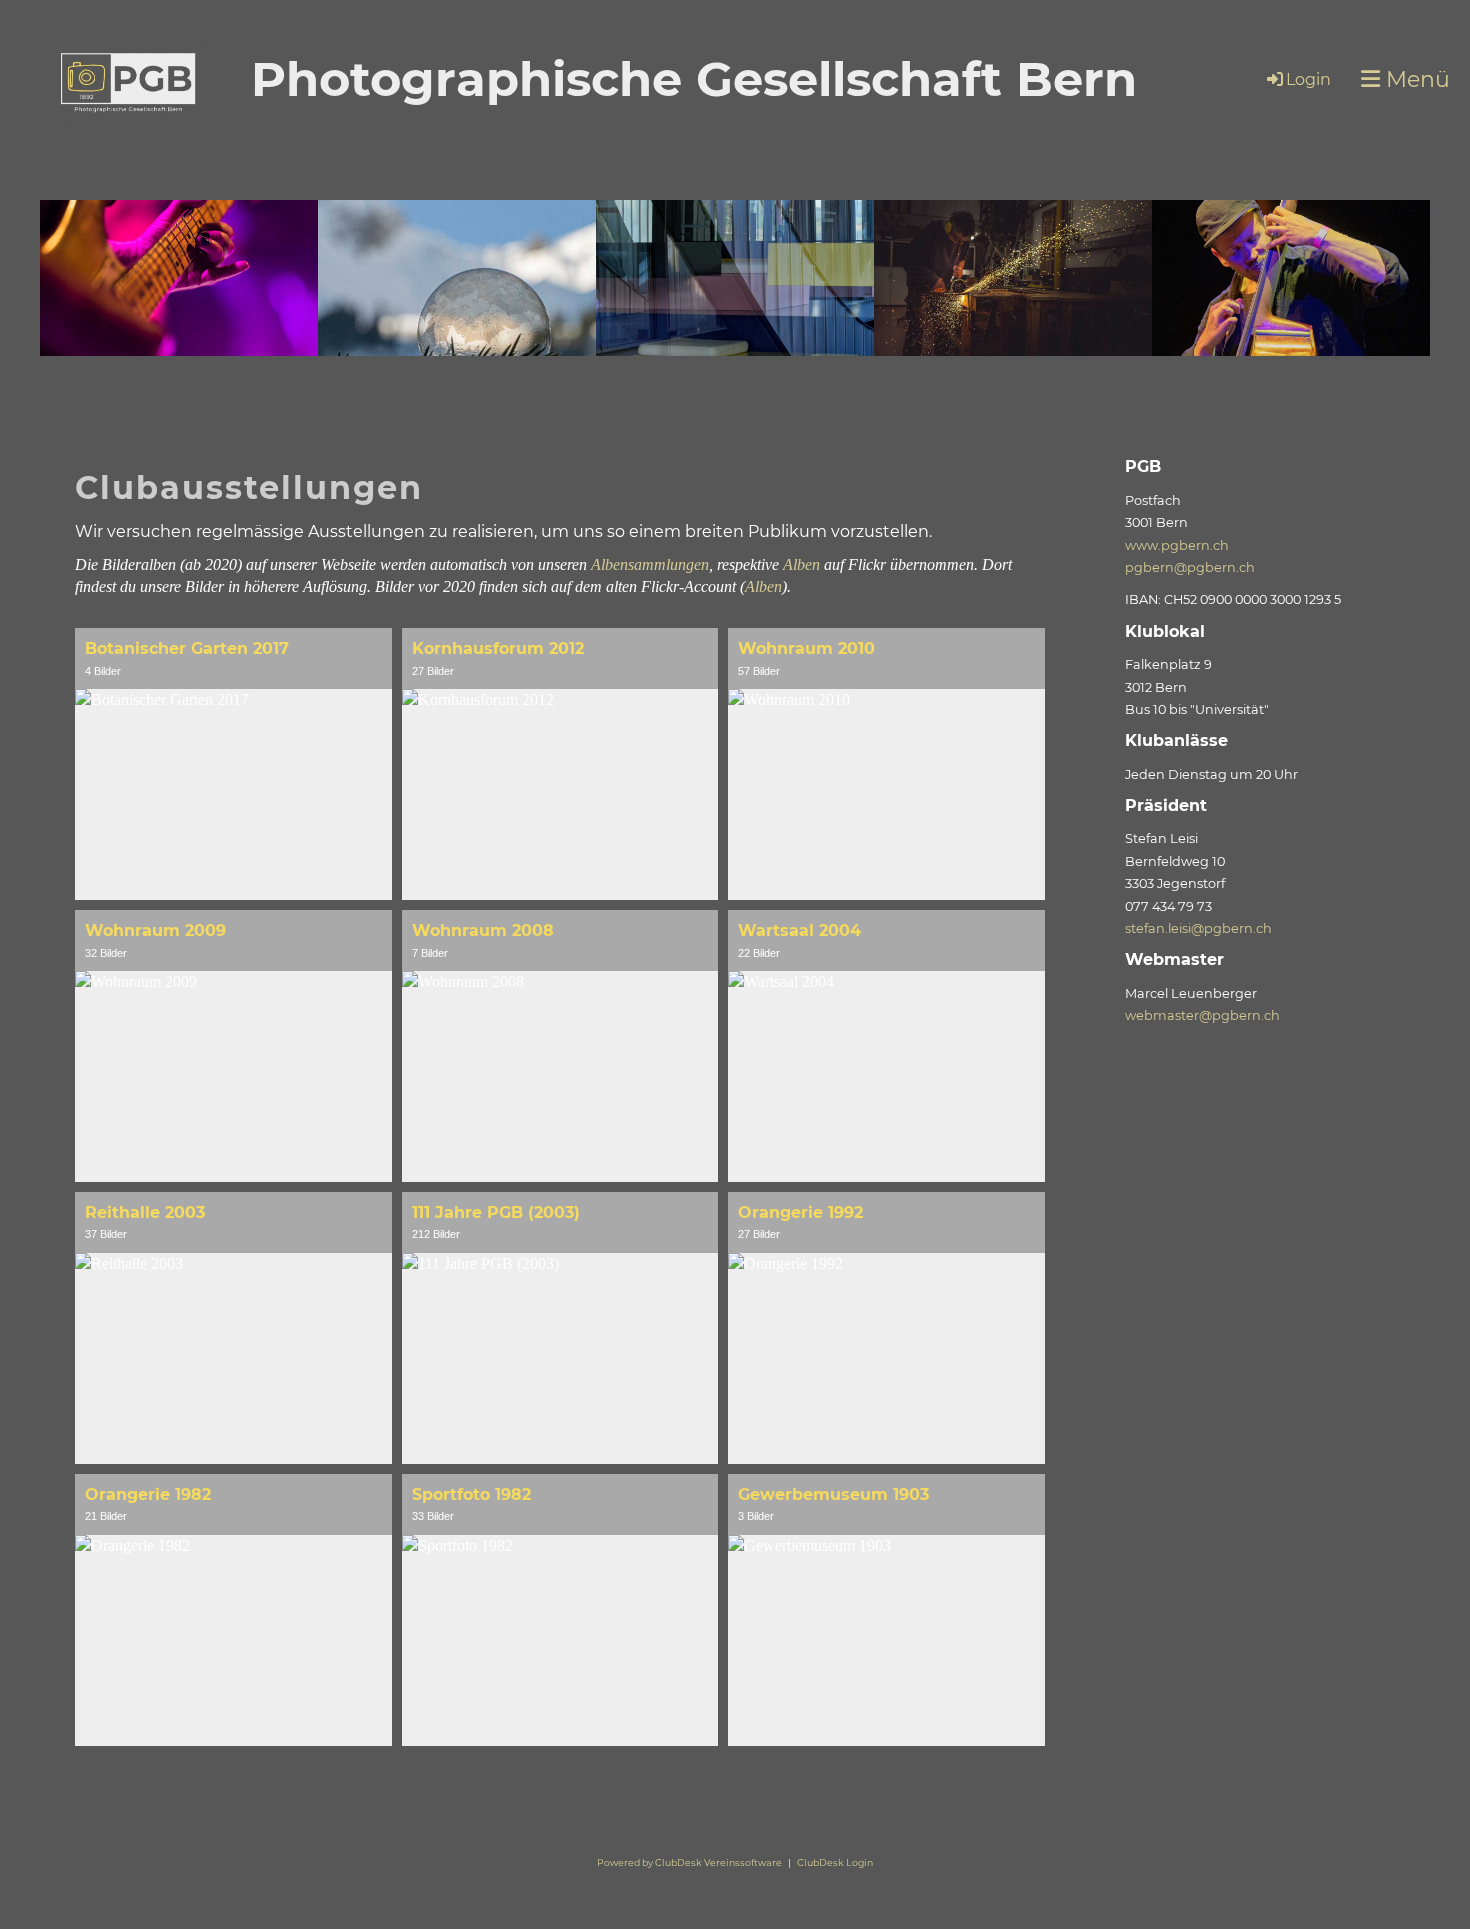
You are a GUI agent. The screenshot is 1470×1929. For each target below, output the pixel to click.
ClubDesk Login (835, 1862)
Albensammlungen (650, 564)
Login (1308, 79)
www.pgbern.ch (1177, 545)
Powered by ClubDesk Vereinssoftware (689, 1862)
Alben (801, 564)
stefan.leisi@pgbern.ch (1198, 928)
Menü (1415, 79)
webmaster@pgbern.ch (1202, 1015)
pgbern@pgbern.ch (1190, 567)
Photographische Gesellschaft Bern (694, 79)
